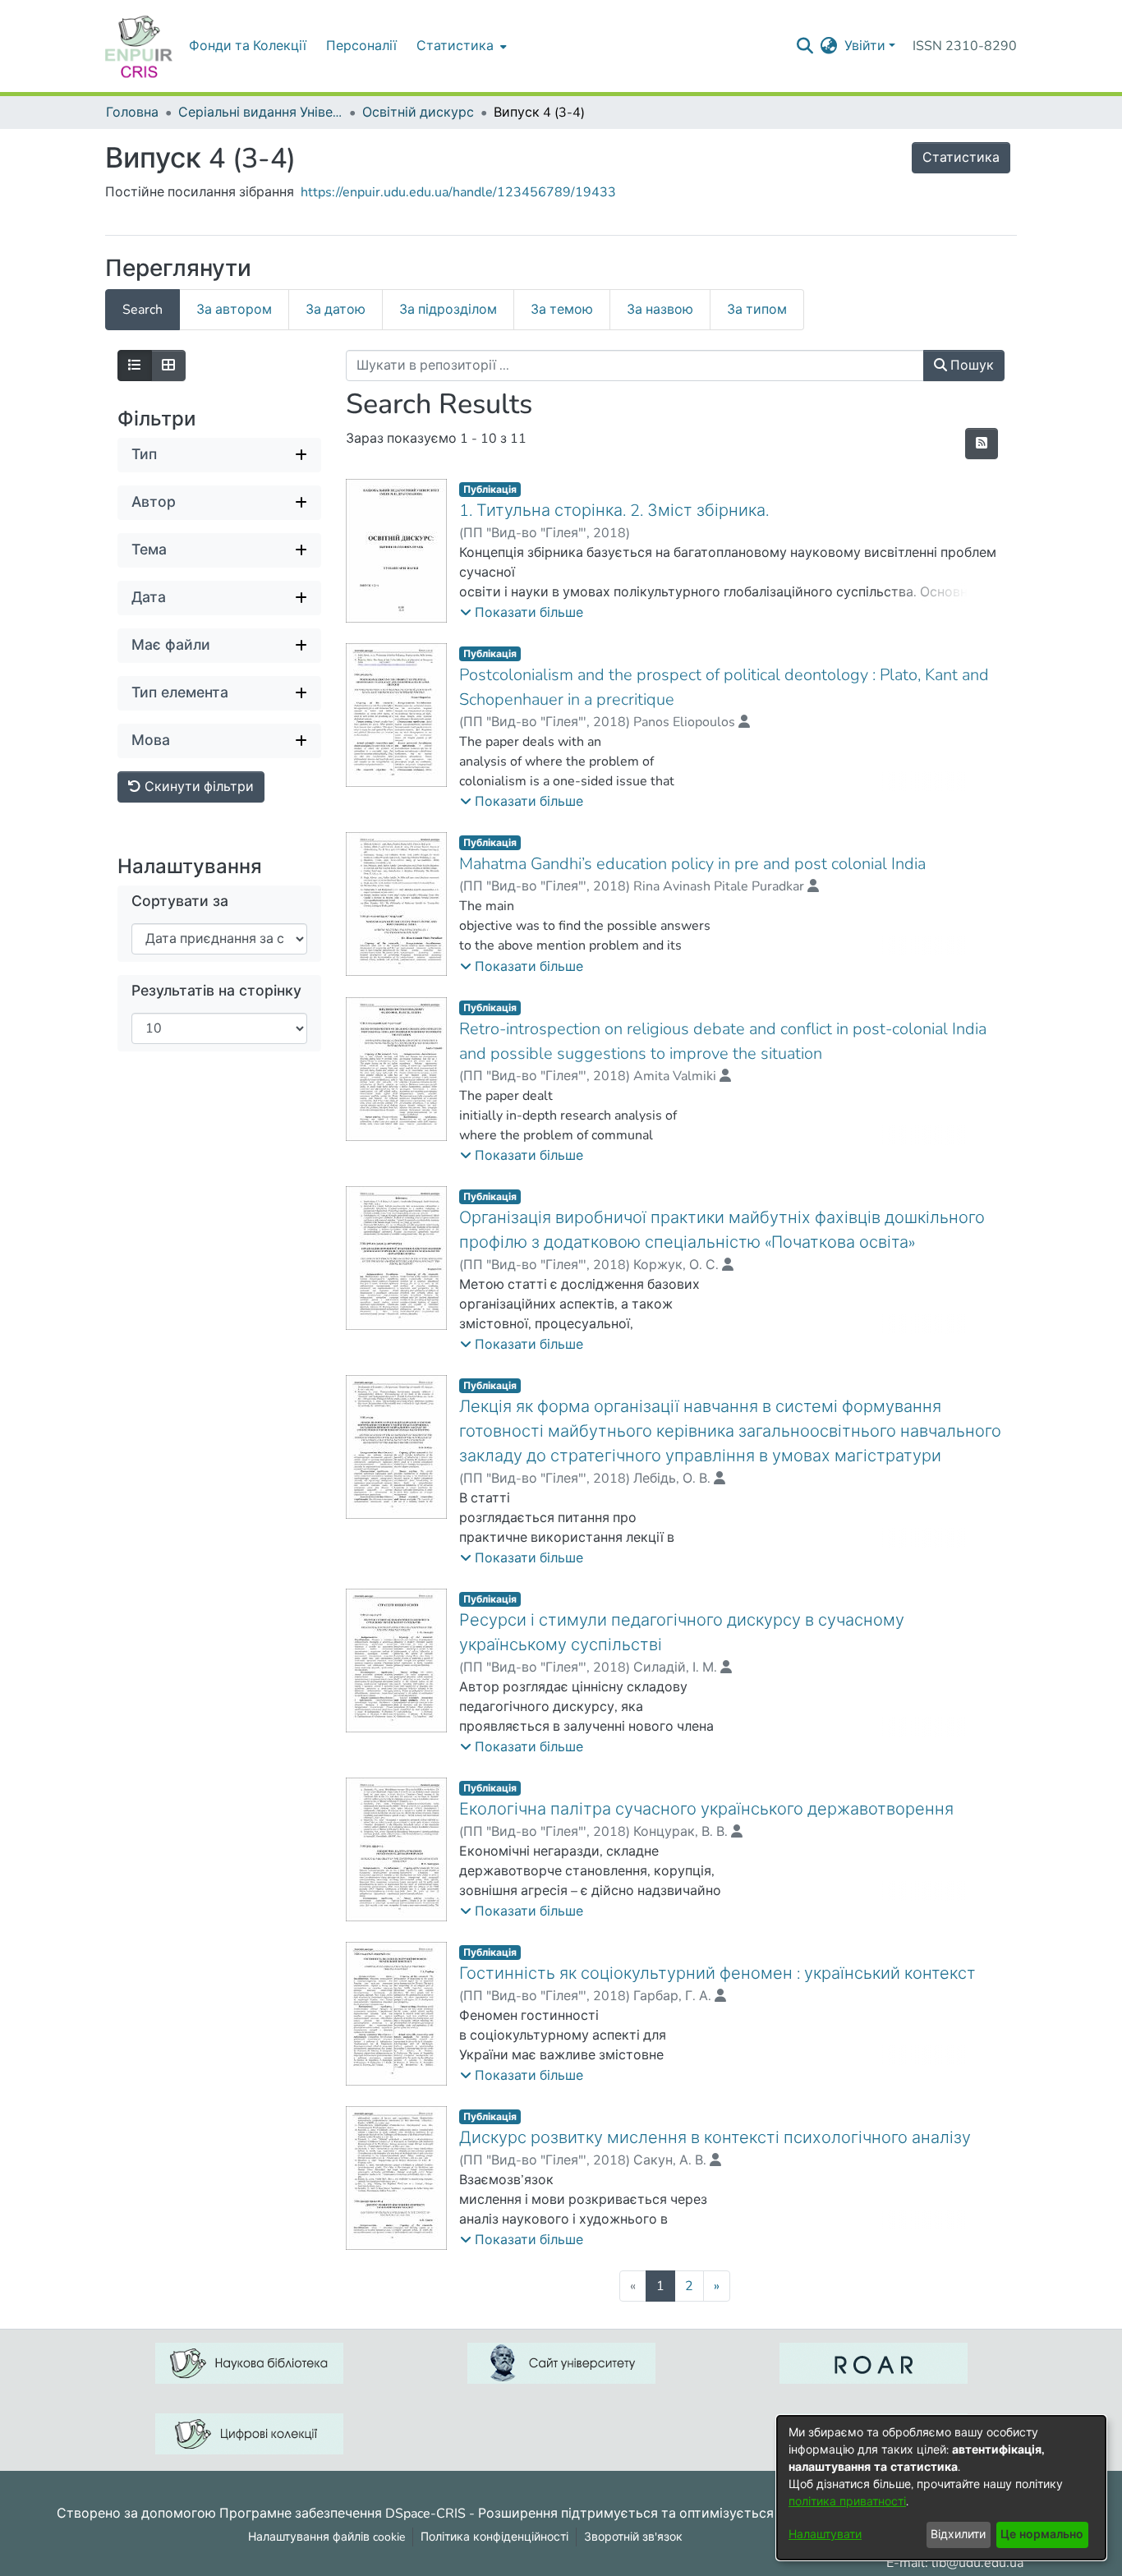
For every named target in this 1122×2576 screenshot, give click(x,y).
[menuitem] (460, 46)
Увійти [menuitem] (865, 46)
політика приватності (847, 2502)
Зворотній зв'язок (633, 2537)
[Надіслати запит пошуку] (805, 46)
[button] (522, 613)
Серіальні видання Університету (260, 113)
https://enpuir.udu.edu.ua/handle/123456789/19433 (458, 192)
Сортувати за (180, 902)
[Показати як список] (135, 366)
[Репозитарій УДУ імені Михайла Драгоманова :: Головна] (139, 46)
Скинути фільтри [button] (198, 787)
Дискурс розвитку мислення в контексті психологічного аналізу (715, 2138)
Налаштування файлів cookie (326, 2537)
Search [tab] (143, 310)
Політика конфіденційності (494, 2537)
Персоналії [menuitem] (361, 46)
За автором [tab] (234, 310)
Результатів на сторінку (216, 991)
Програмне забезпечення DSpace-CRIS (343, 2513)
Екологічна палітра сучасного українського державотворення (706, 1809)
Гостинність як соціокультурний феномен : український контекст (717, 1973)
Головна (132, 113)
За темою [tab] (562, 310)
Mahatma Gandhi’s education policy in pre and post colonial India (692, 864)
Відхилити (958, 2535)
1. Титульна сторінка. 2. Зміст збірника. (614, 511)
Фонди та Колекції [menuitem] (248, 46)
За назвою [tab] (660, 310)
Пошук (970, 366)
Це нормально (1042, 2535)
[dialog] (941, 2488)
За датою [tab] (336, 310)
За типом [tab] (757, 310)
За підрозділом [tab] (448, 310)
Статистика (961, 158)
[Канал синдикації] (982, 444)
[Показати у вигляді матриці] (168, 366)
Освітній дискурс (418, 113)
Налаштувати (825, 2535)
